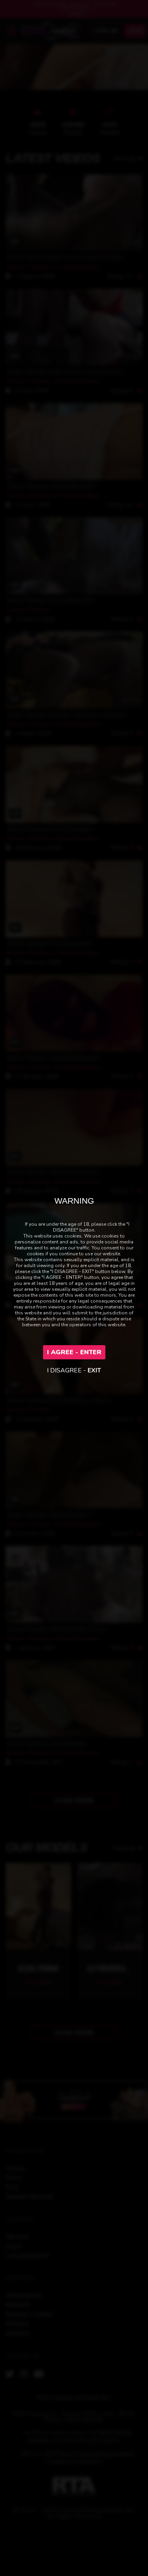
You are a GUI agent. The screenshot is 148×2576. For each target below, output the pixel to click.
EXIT (94, 1370)
